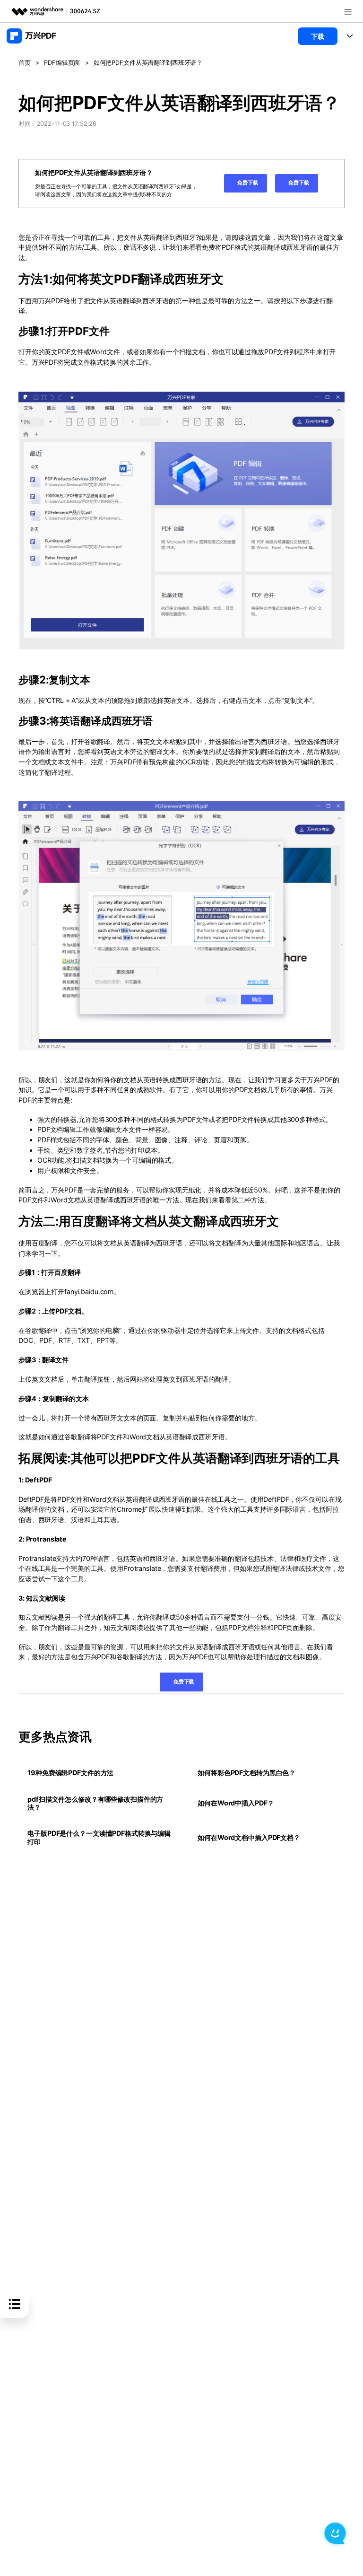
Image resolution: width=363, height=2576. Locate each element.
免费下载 (247, 183)
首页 (25, 63)
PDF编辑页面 (62, 63)
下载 (318, 36)
